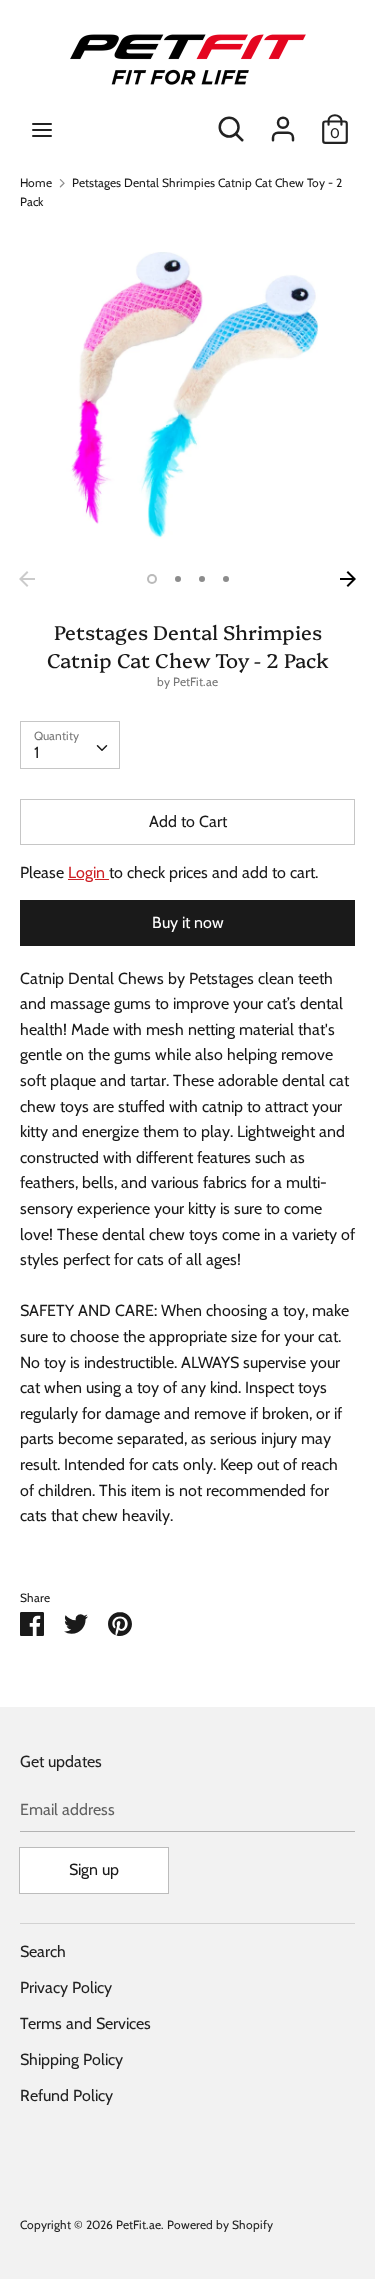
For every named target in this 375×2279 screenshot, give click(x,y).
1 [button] (152, 579)
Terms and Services (85, 2023)
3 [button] (202, 579)
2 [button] (178, 579)
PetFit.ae (195, 681)
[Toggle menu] (42, 129)
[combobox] (70, 745)
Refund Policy (66, 2095)
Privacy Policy (66, 1987)
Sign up (94, 1869)
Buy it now (188, 922)
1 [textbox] (36, 752)
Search (43, 1951)
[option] (187, 393)
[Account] (283, 121)
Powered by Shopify (220, 2224)
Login (88, 872)
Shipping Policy (71, 2059)
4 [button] (226, 579)
